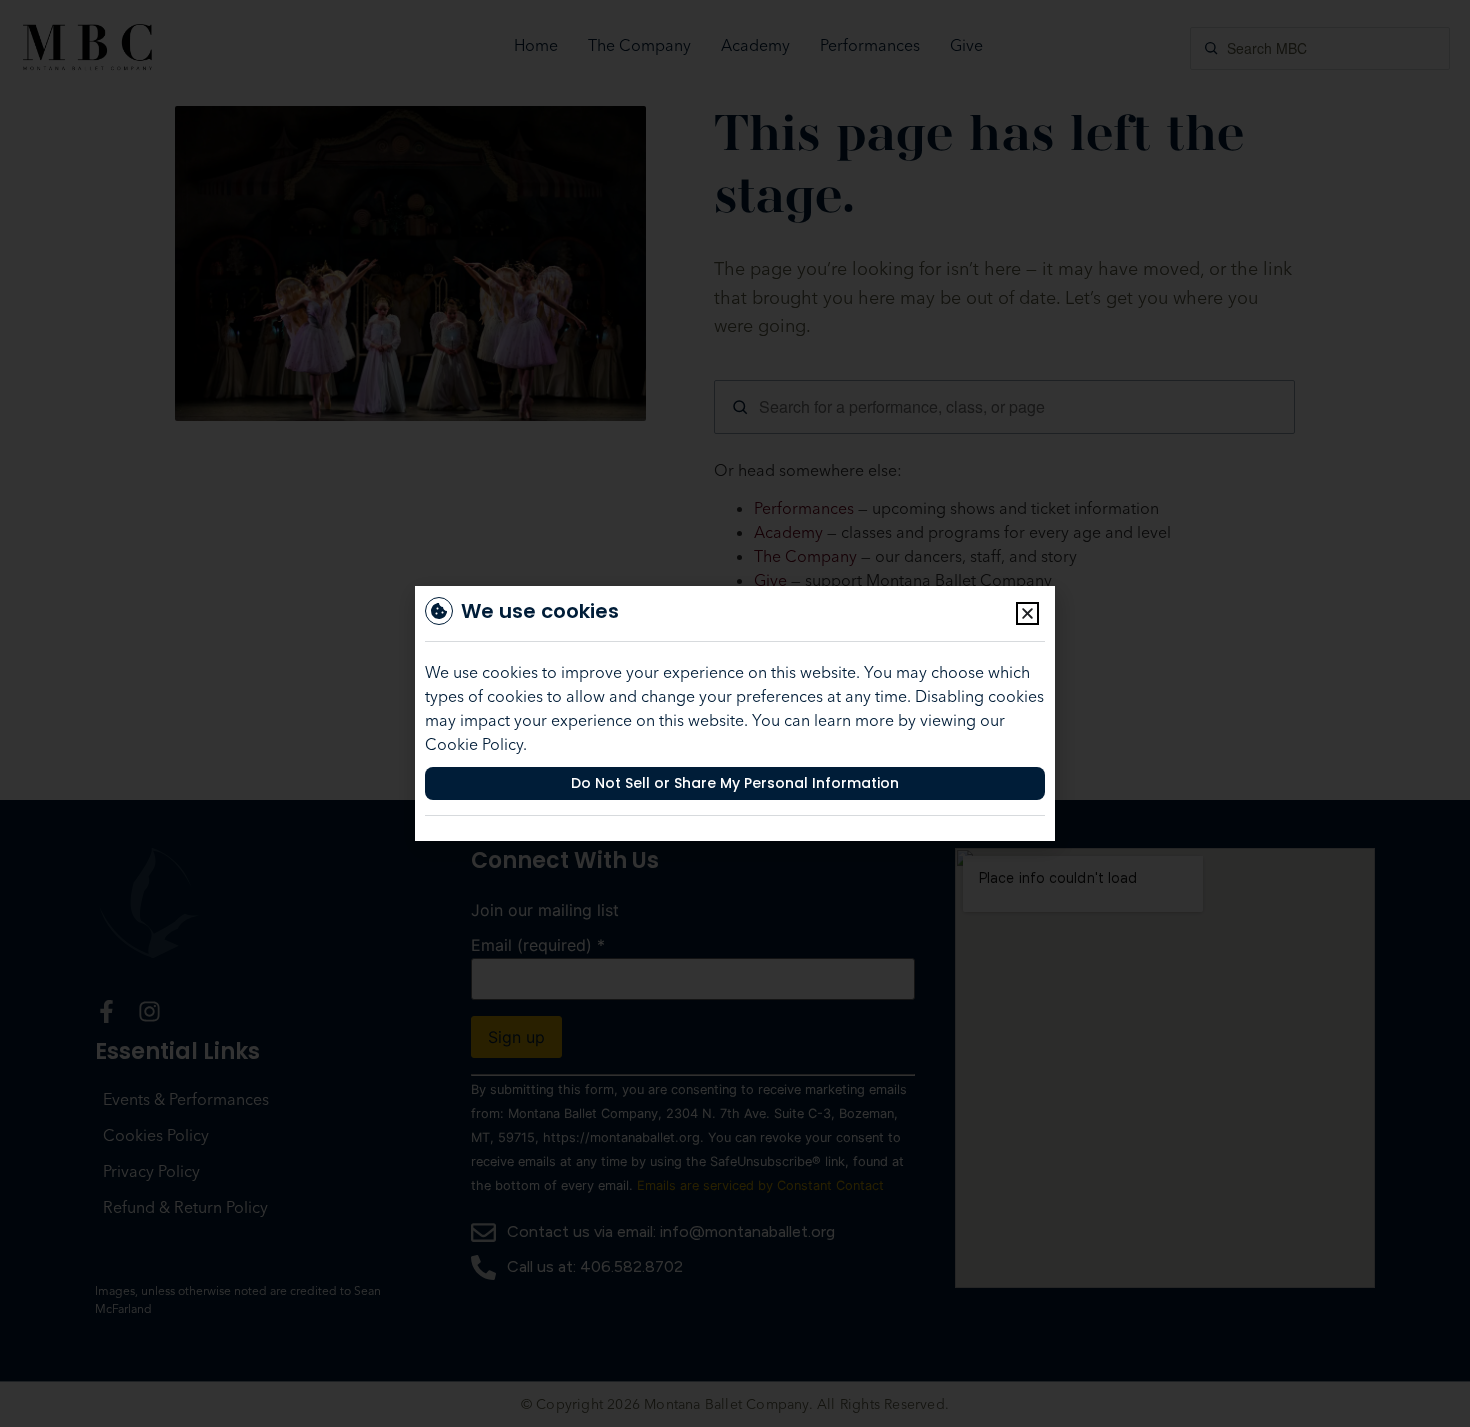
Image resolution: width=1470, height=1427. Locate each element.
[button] (1027, 613)
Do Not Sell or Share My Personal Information (735, 783)
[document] (735, 713)
